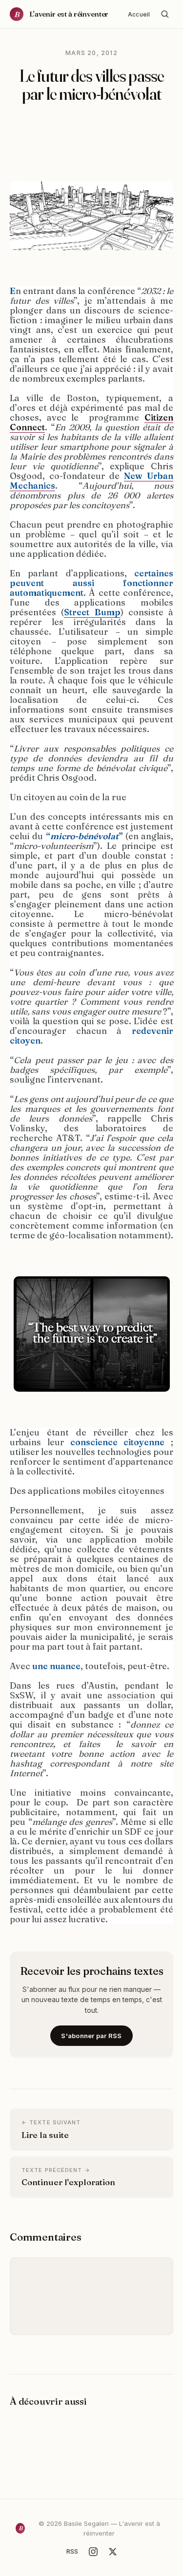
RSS (72, 2551)
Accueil (139, 14)
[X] (113, 2552)
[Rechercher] (165, 14)
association (134, 1695)
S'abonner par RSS (91, 2036)
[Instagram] (93, 2552)
